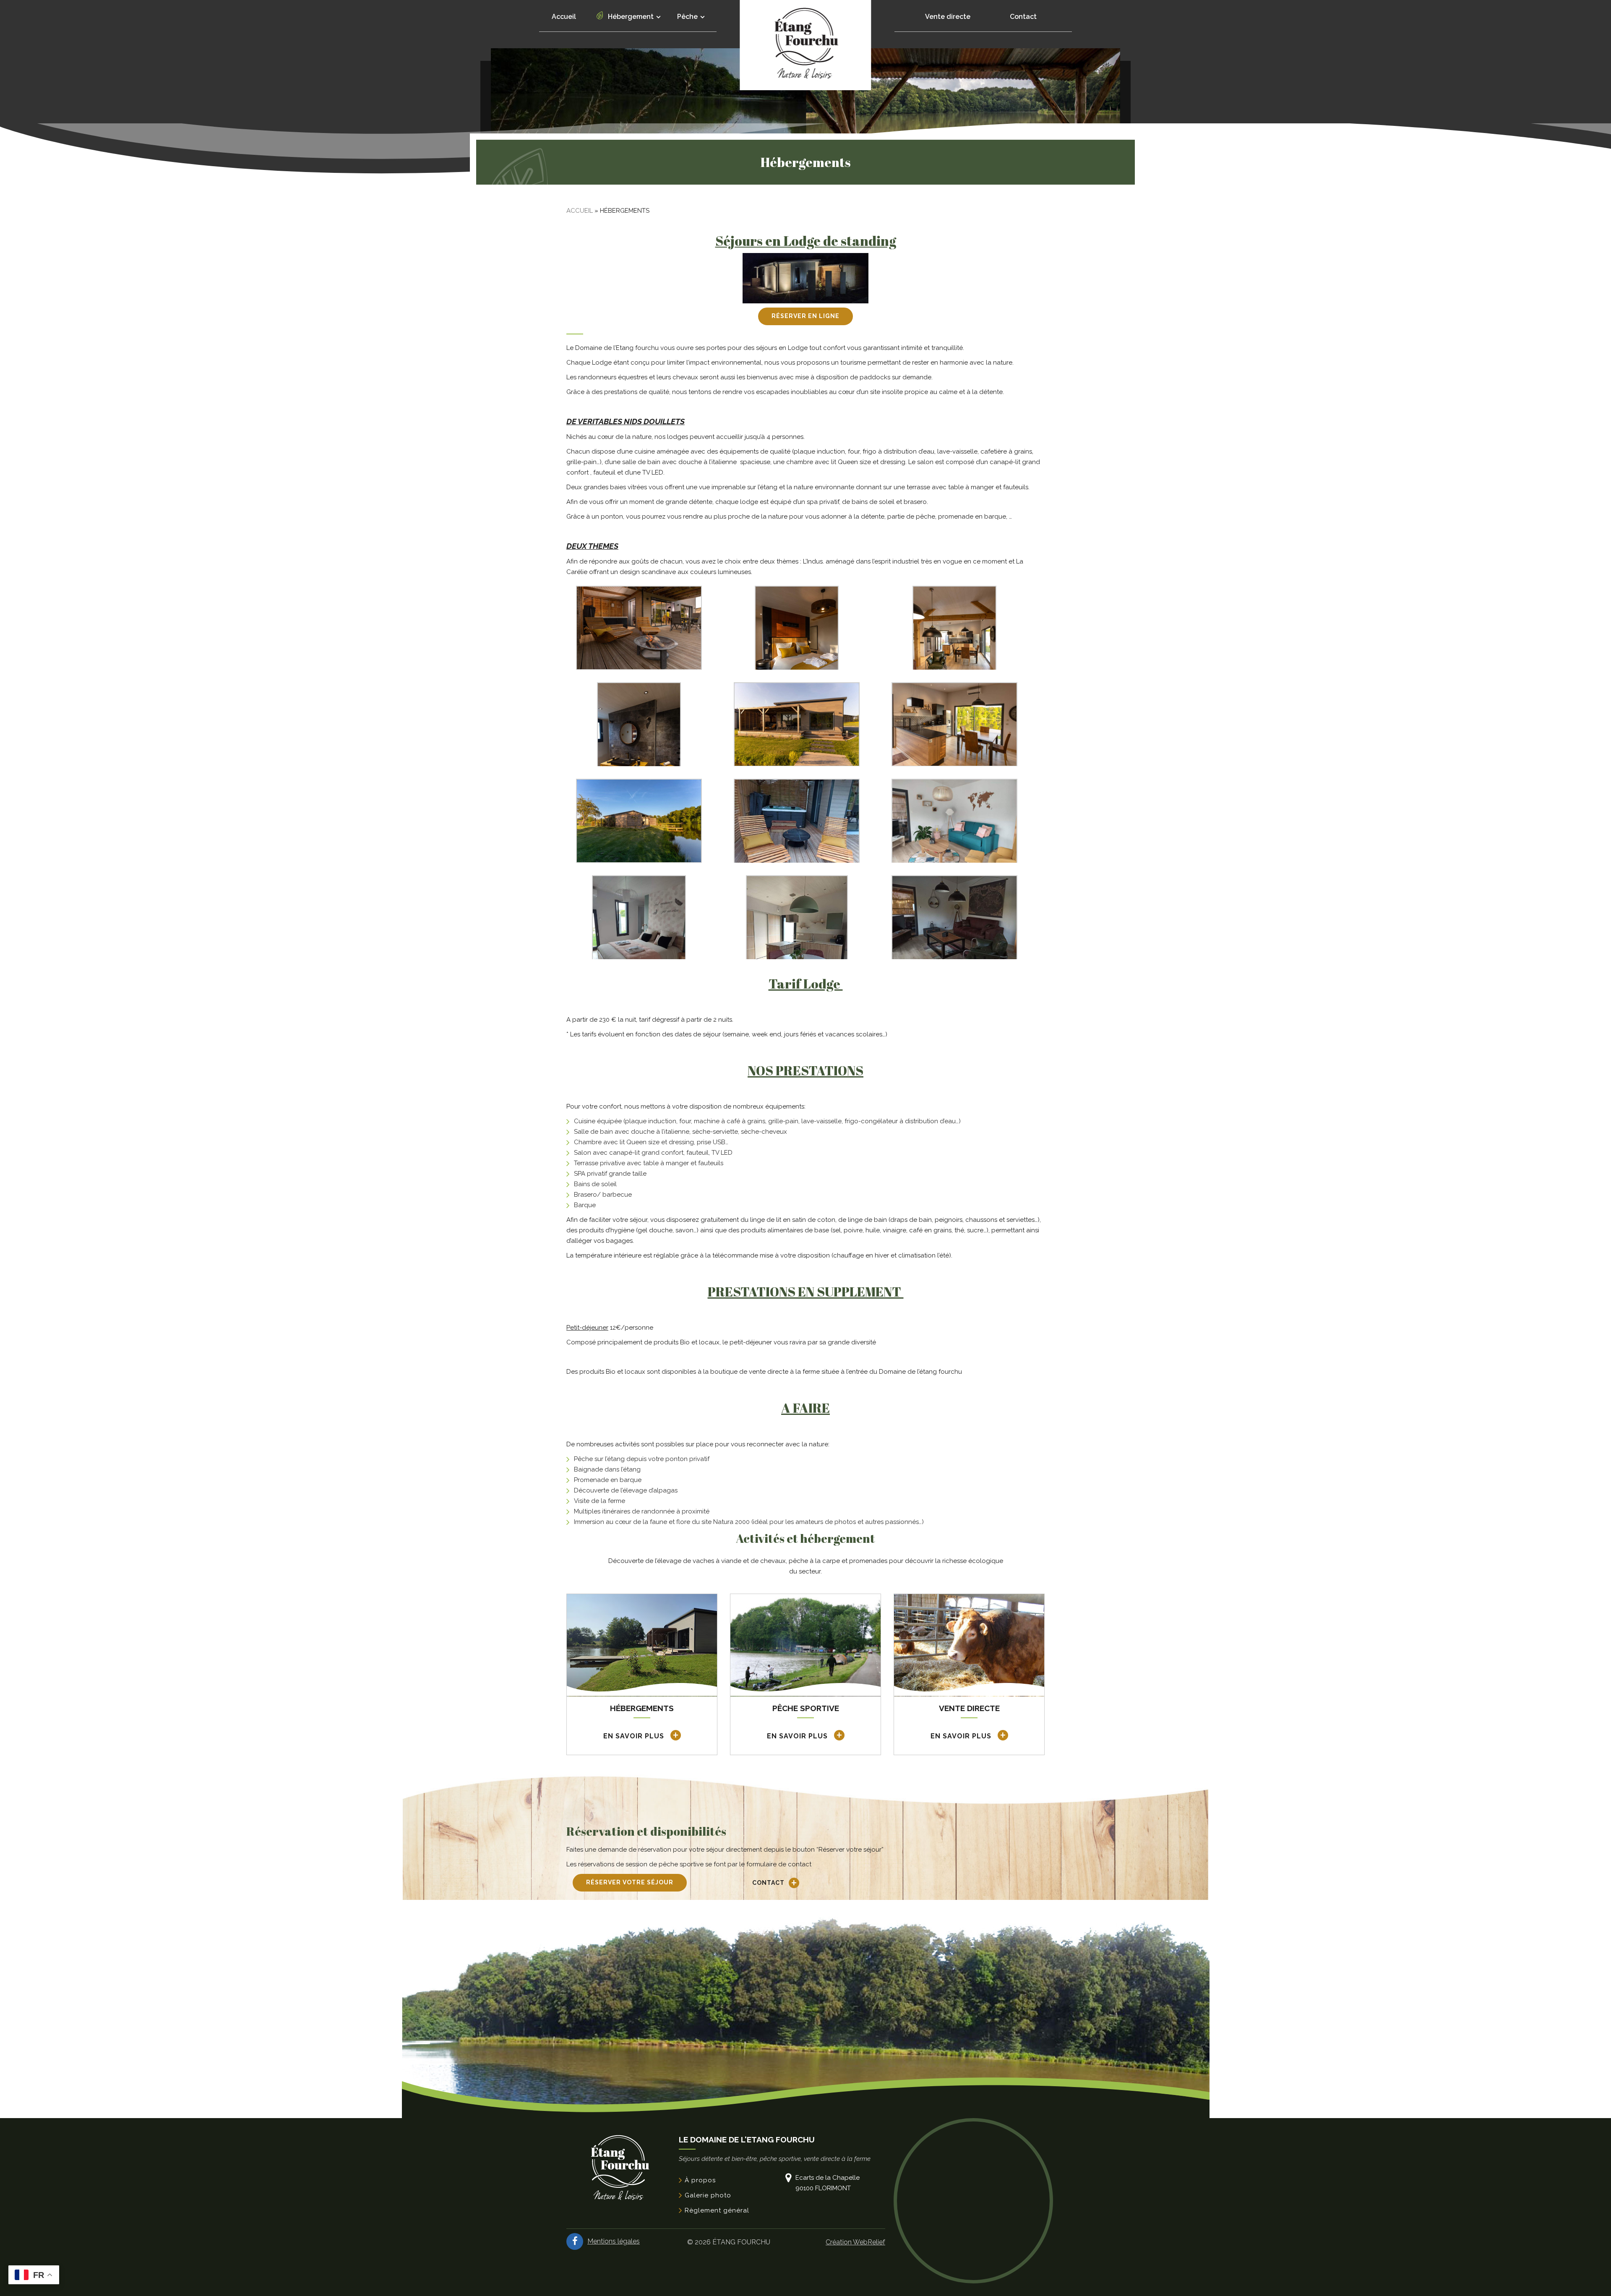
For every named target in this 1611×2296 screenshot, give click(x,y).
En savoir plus (635, 1736)
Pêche (688, 17)
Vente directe (948, 17)
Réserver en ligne (805, 316)
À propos (700, 2180)
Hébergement (632, 17)
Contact (1023, 17)
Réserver (630, 1882)
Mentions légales (614, 2241)
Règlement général (717, 2210)
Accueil (564, 17)
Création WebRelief (855, 2242)
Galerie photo (708, 2195)
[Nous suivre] (575, 2241)
